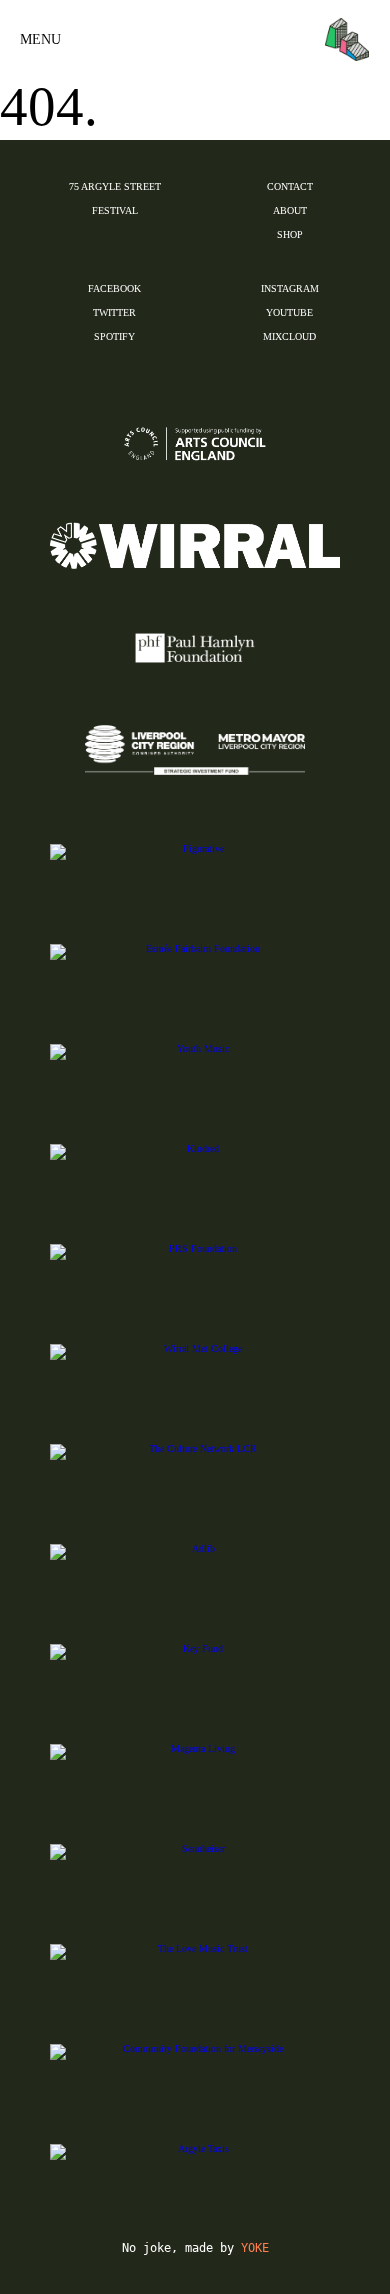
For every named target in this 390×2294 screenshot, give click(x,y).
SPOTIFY (114, 336)
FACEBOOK (114, 288)
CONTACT (290, 186)
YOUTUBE (289, 312)
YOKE (255, 2248)
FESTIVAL (115, 210)
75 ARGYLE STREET (115, 186)
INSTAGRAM (290, 288)
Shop (290, 234)
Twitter (114, 312)
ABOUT (290, 210)
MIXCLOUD (289, 336)
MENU (40, 39)
